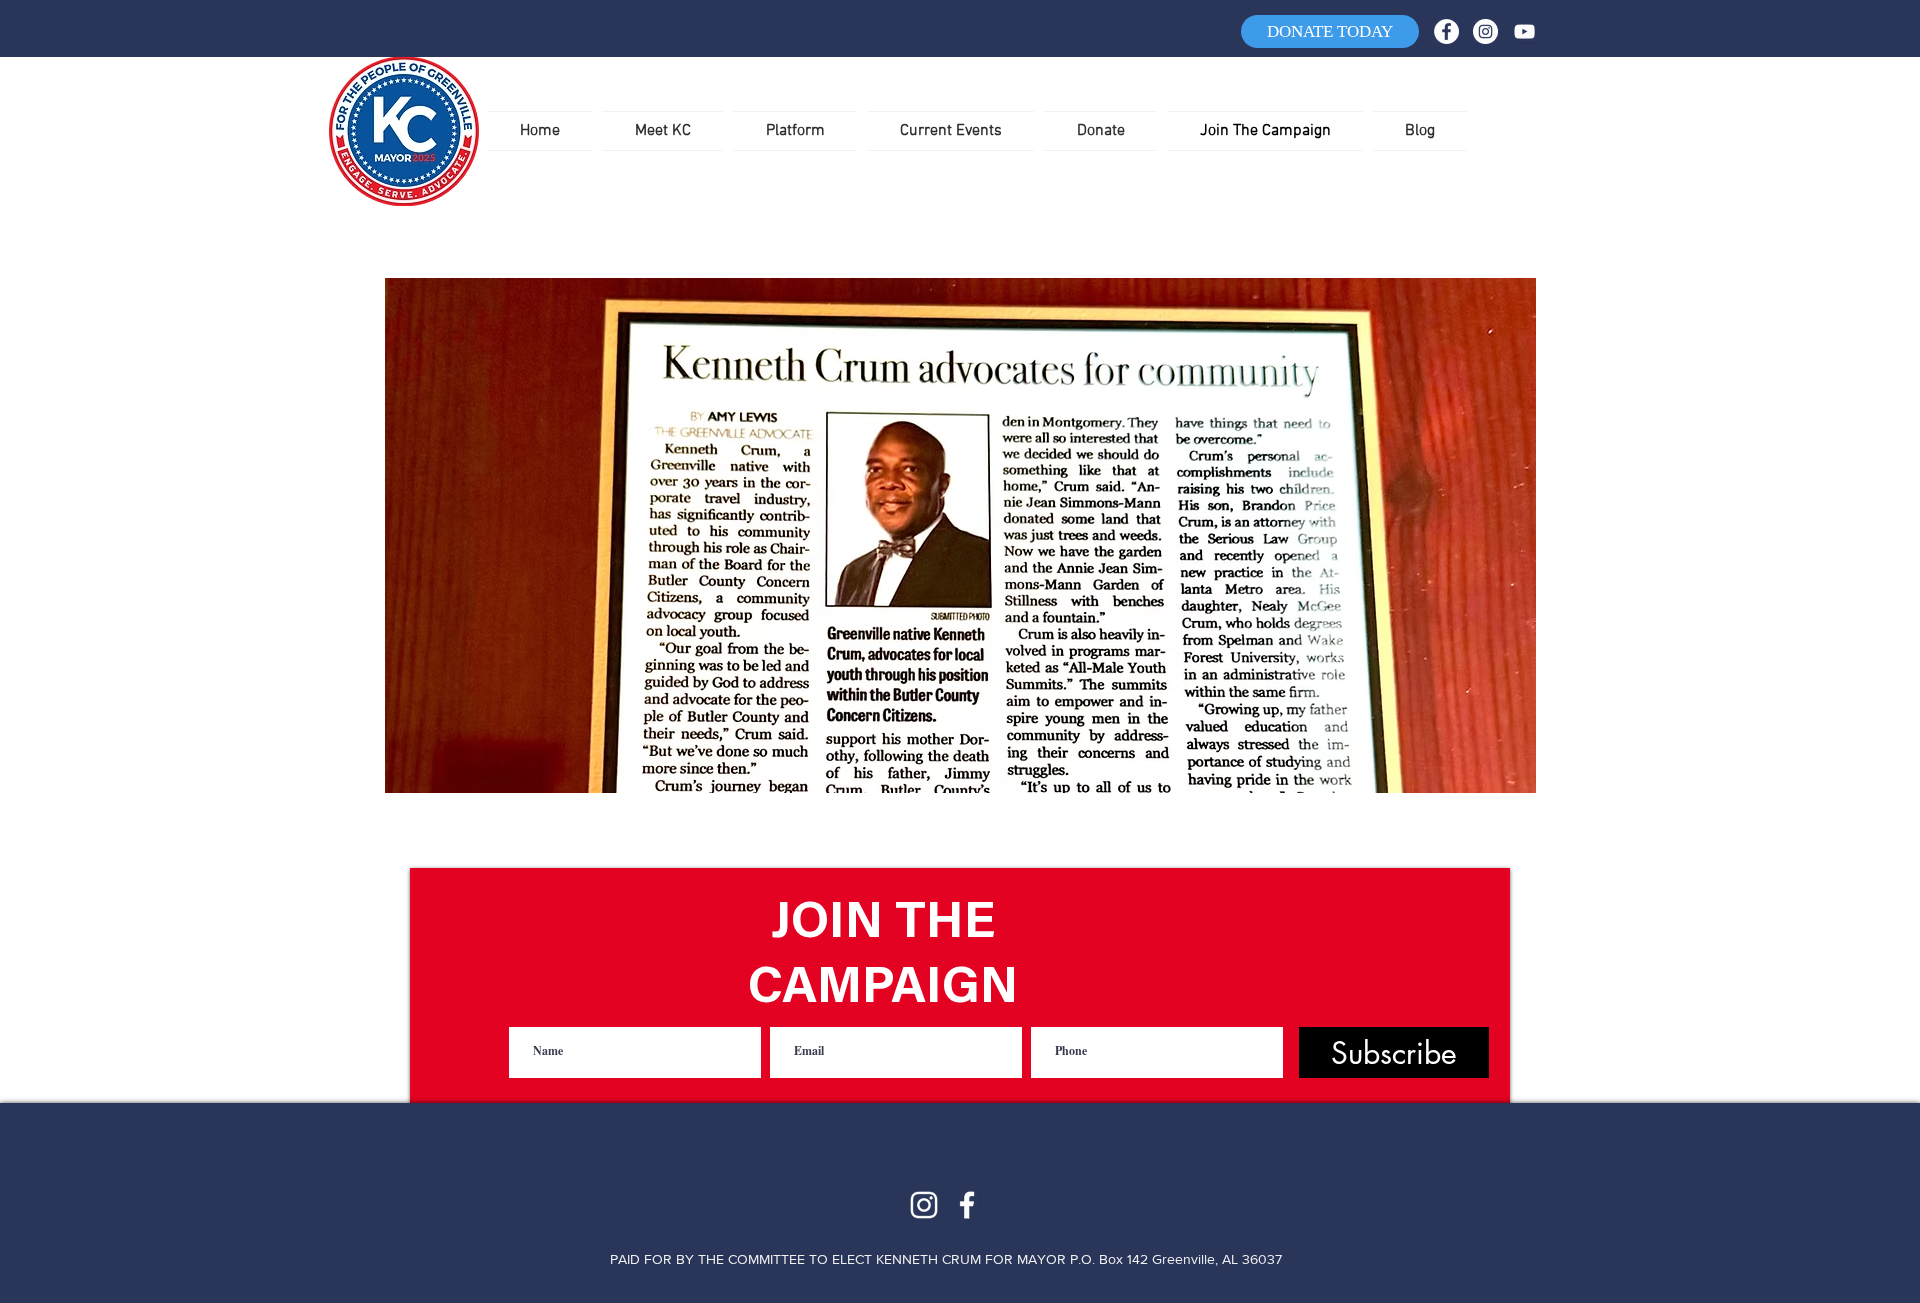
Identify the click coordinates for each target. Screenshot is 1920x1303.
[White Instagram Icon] (924, 1205)
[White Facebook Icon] (967, 1205)
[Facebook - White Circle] (1446, 31)
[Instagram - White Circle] (1485, 31)
